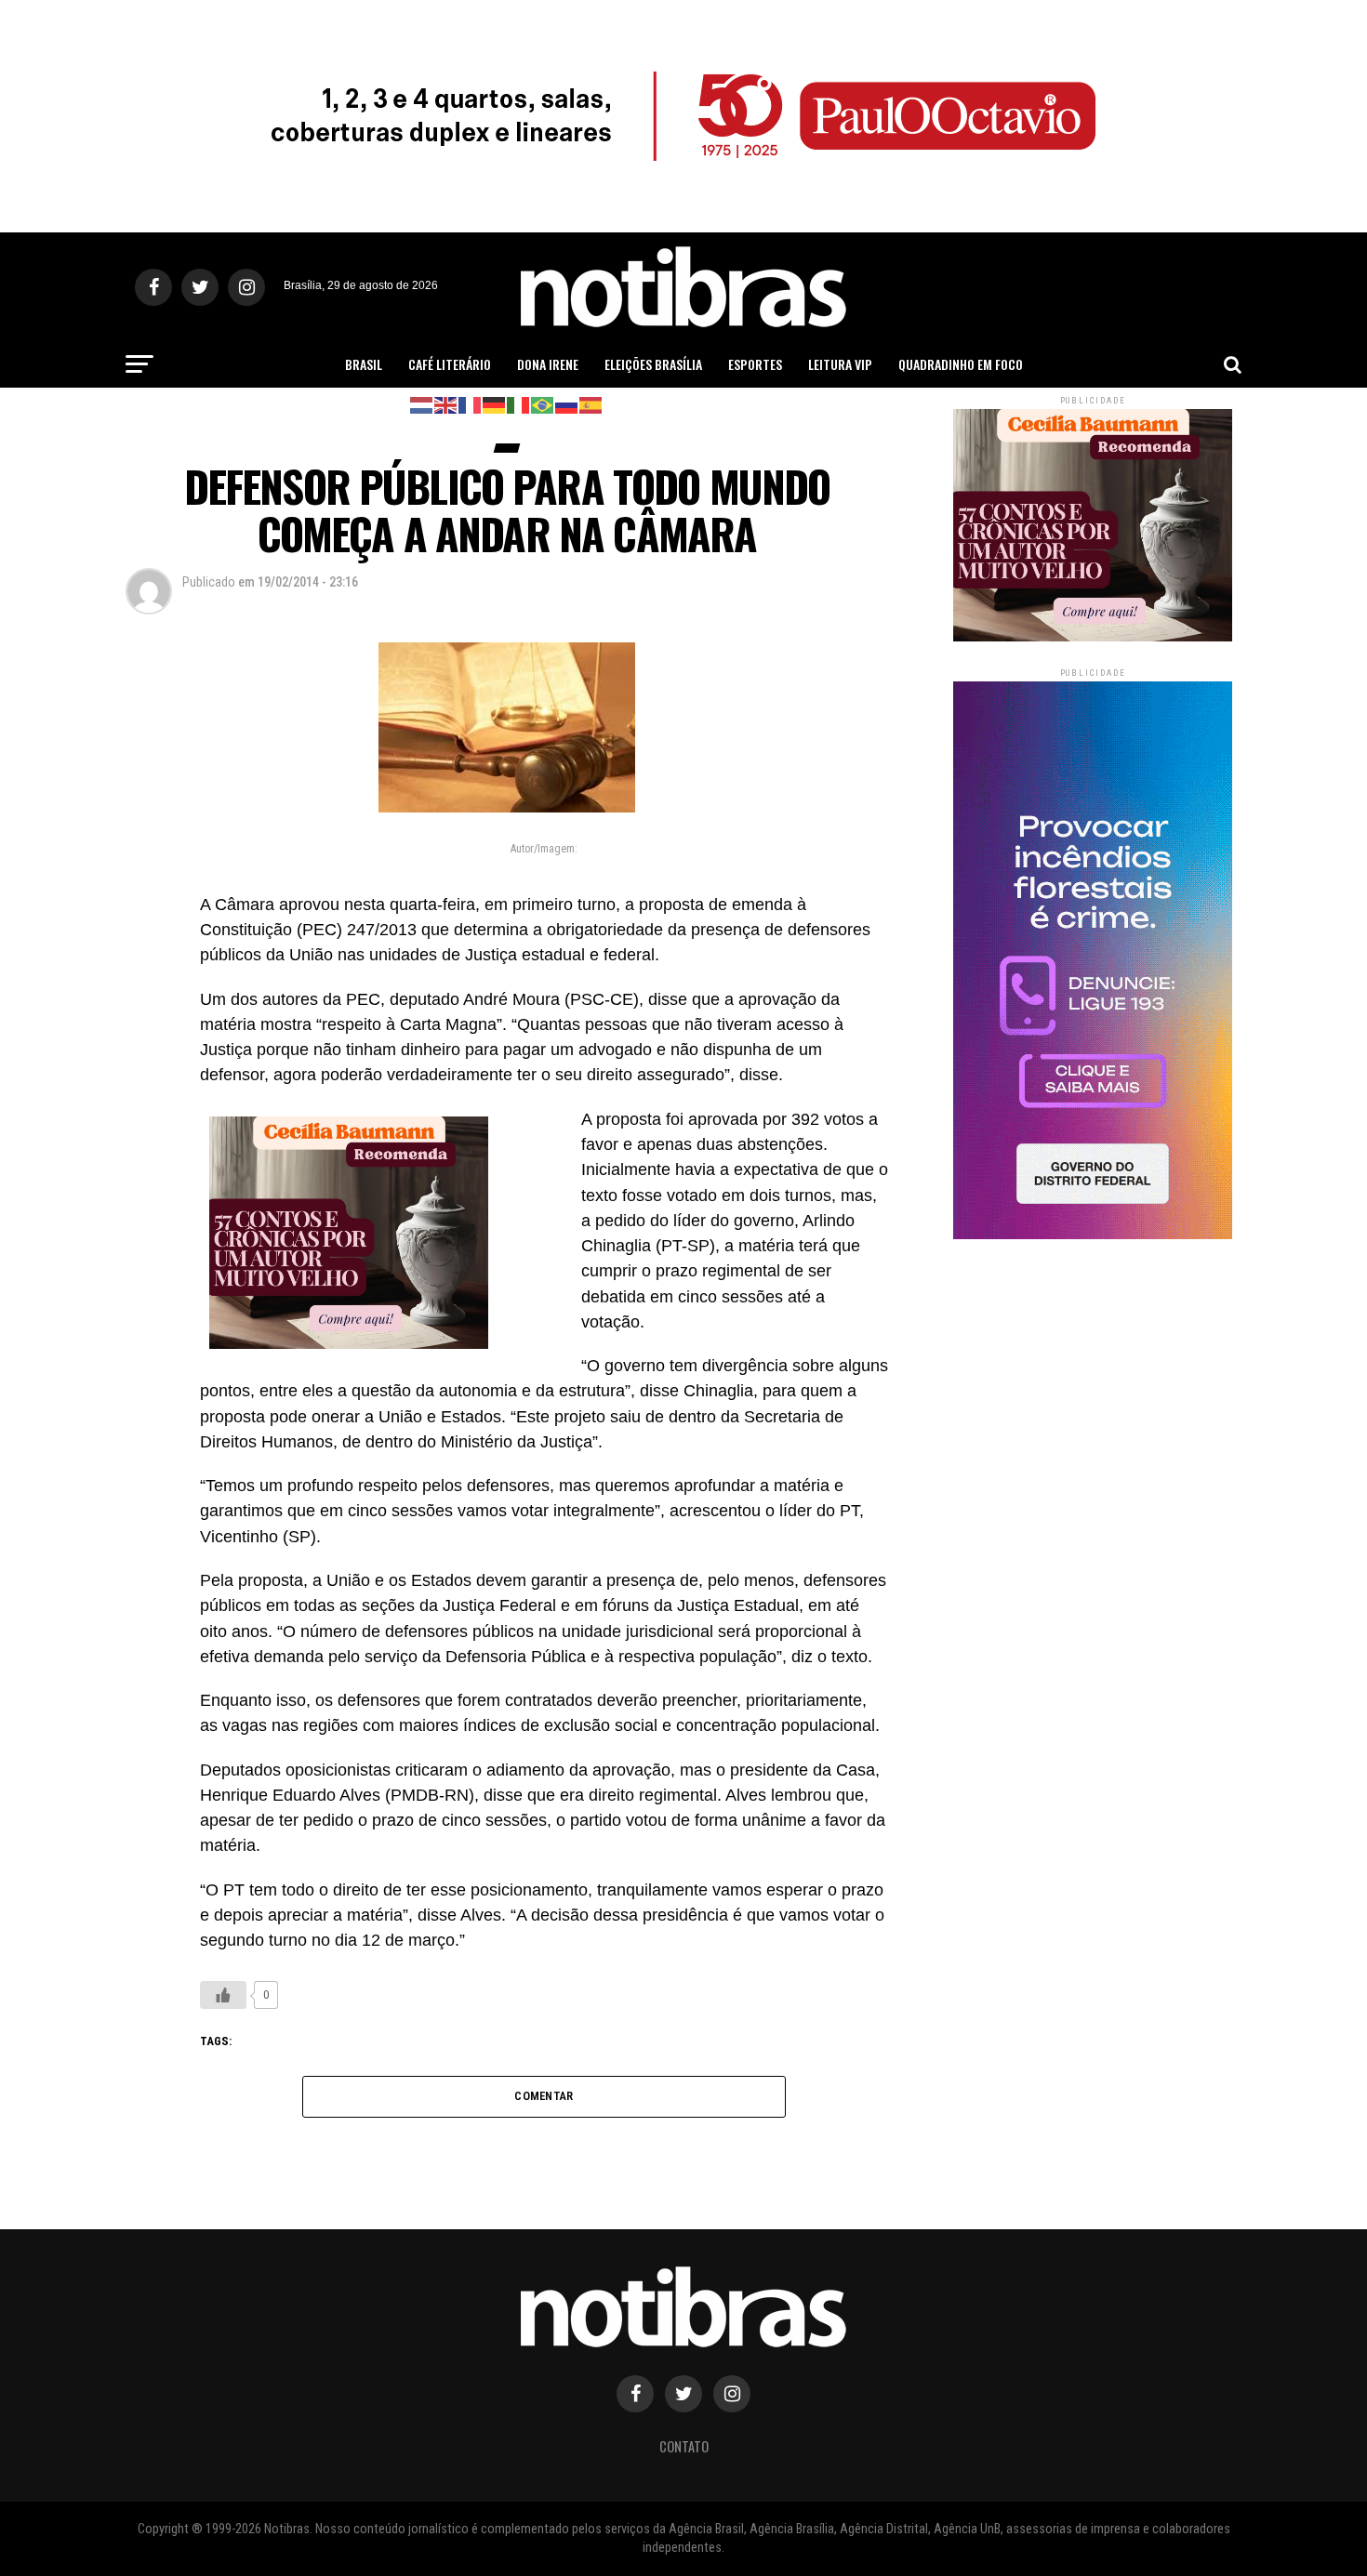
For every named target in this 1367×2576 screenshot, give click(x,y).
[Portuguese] (543, 404)
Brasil (364, 364)
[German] (495, 404)
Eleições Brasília (653, 364)
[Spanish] (591, 404)
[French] (471, 404)
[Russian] (567, 404)
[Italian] (519, 404)
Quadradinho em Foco (961, 364)
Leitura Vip (840, 364)
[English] (446, 404)
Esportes (755, 364)
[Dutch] (422, 404)
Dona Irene (548, 364)
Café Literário (450, 364)
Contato (684, 2446)
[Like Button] (223, 1995)
